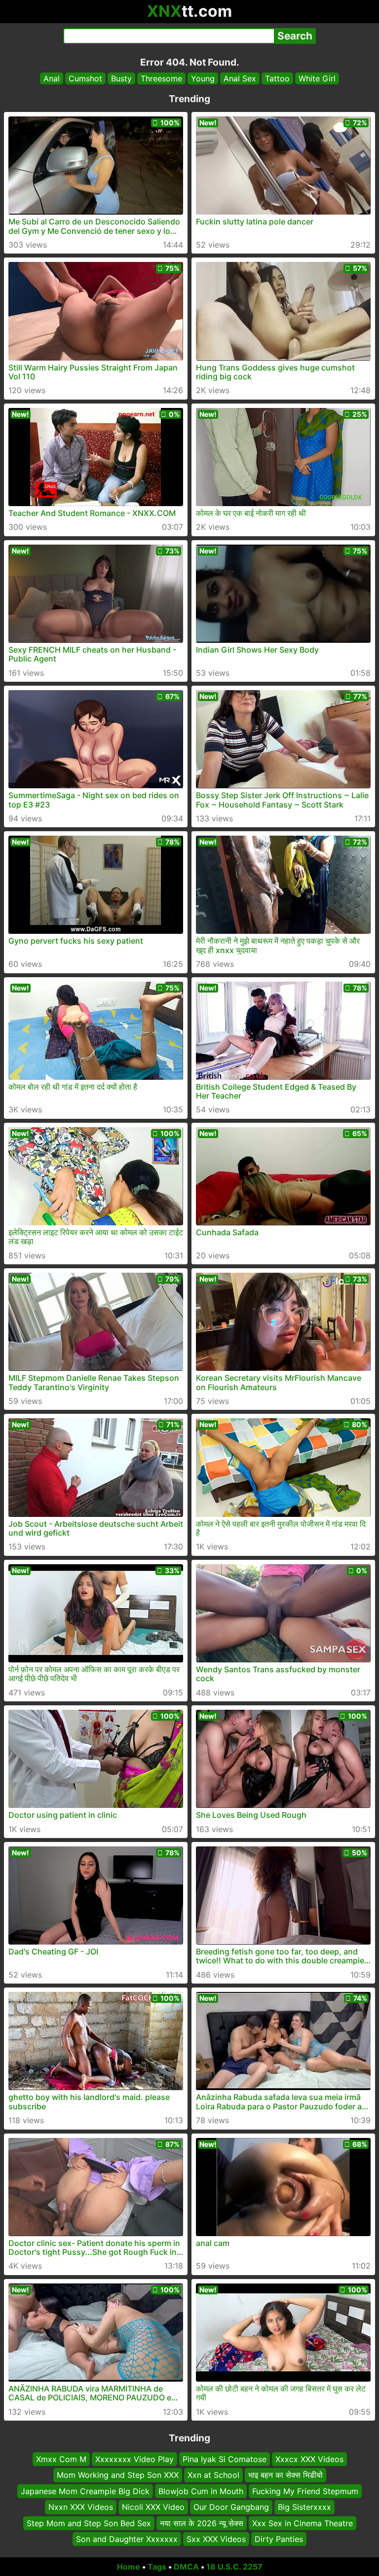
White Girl (317, 78)
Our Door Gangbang (231, 2507)
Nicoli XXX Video (153, 2507)
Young (203, 78)
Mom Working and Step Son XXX (118, 2475)
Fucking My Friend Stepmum (305, 2491)
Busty (121, 78)
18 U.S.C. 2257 (234, 2567)
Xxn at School (213, 2475)
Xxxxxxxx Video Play (134, 2459)
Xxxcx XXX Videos (309, 2459)
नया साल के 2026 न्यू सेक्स (202, 2523)
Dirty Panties (279, 2539)
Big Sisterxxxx (304, 2507)
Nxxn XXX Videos (81, 2507)
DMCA (186, 2567)
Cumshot (85, 78)
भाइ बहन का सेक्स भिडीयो (285, 2475)
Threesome (161, 78)
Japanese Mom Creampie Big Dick (85, 2491)
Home (129, 2567)
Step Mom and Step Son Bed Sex (89, 2523)
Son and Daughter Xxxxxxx (127, 2539)
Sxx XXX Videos (216, 2539)
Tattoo (277, 78)
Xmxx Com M (61, 2459)
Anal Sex (240, 78)
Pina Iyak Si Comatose (225, 2459)
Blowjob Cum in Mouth (201, 2491)
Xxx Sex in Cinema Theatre (303, 2523)
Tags (157, 2567)
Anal (52, 78)
